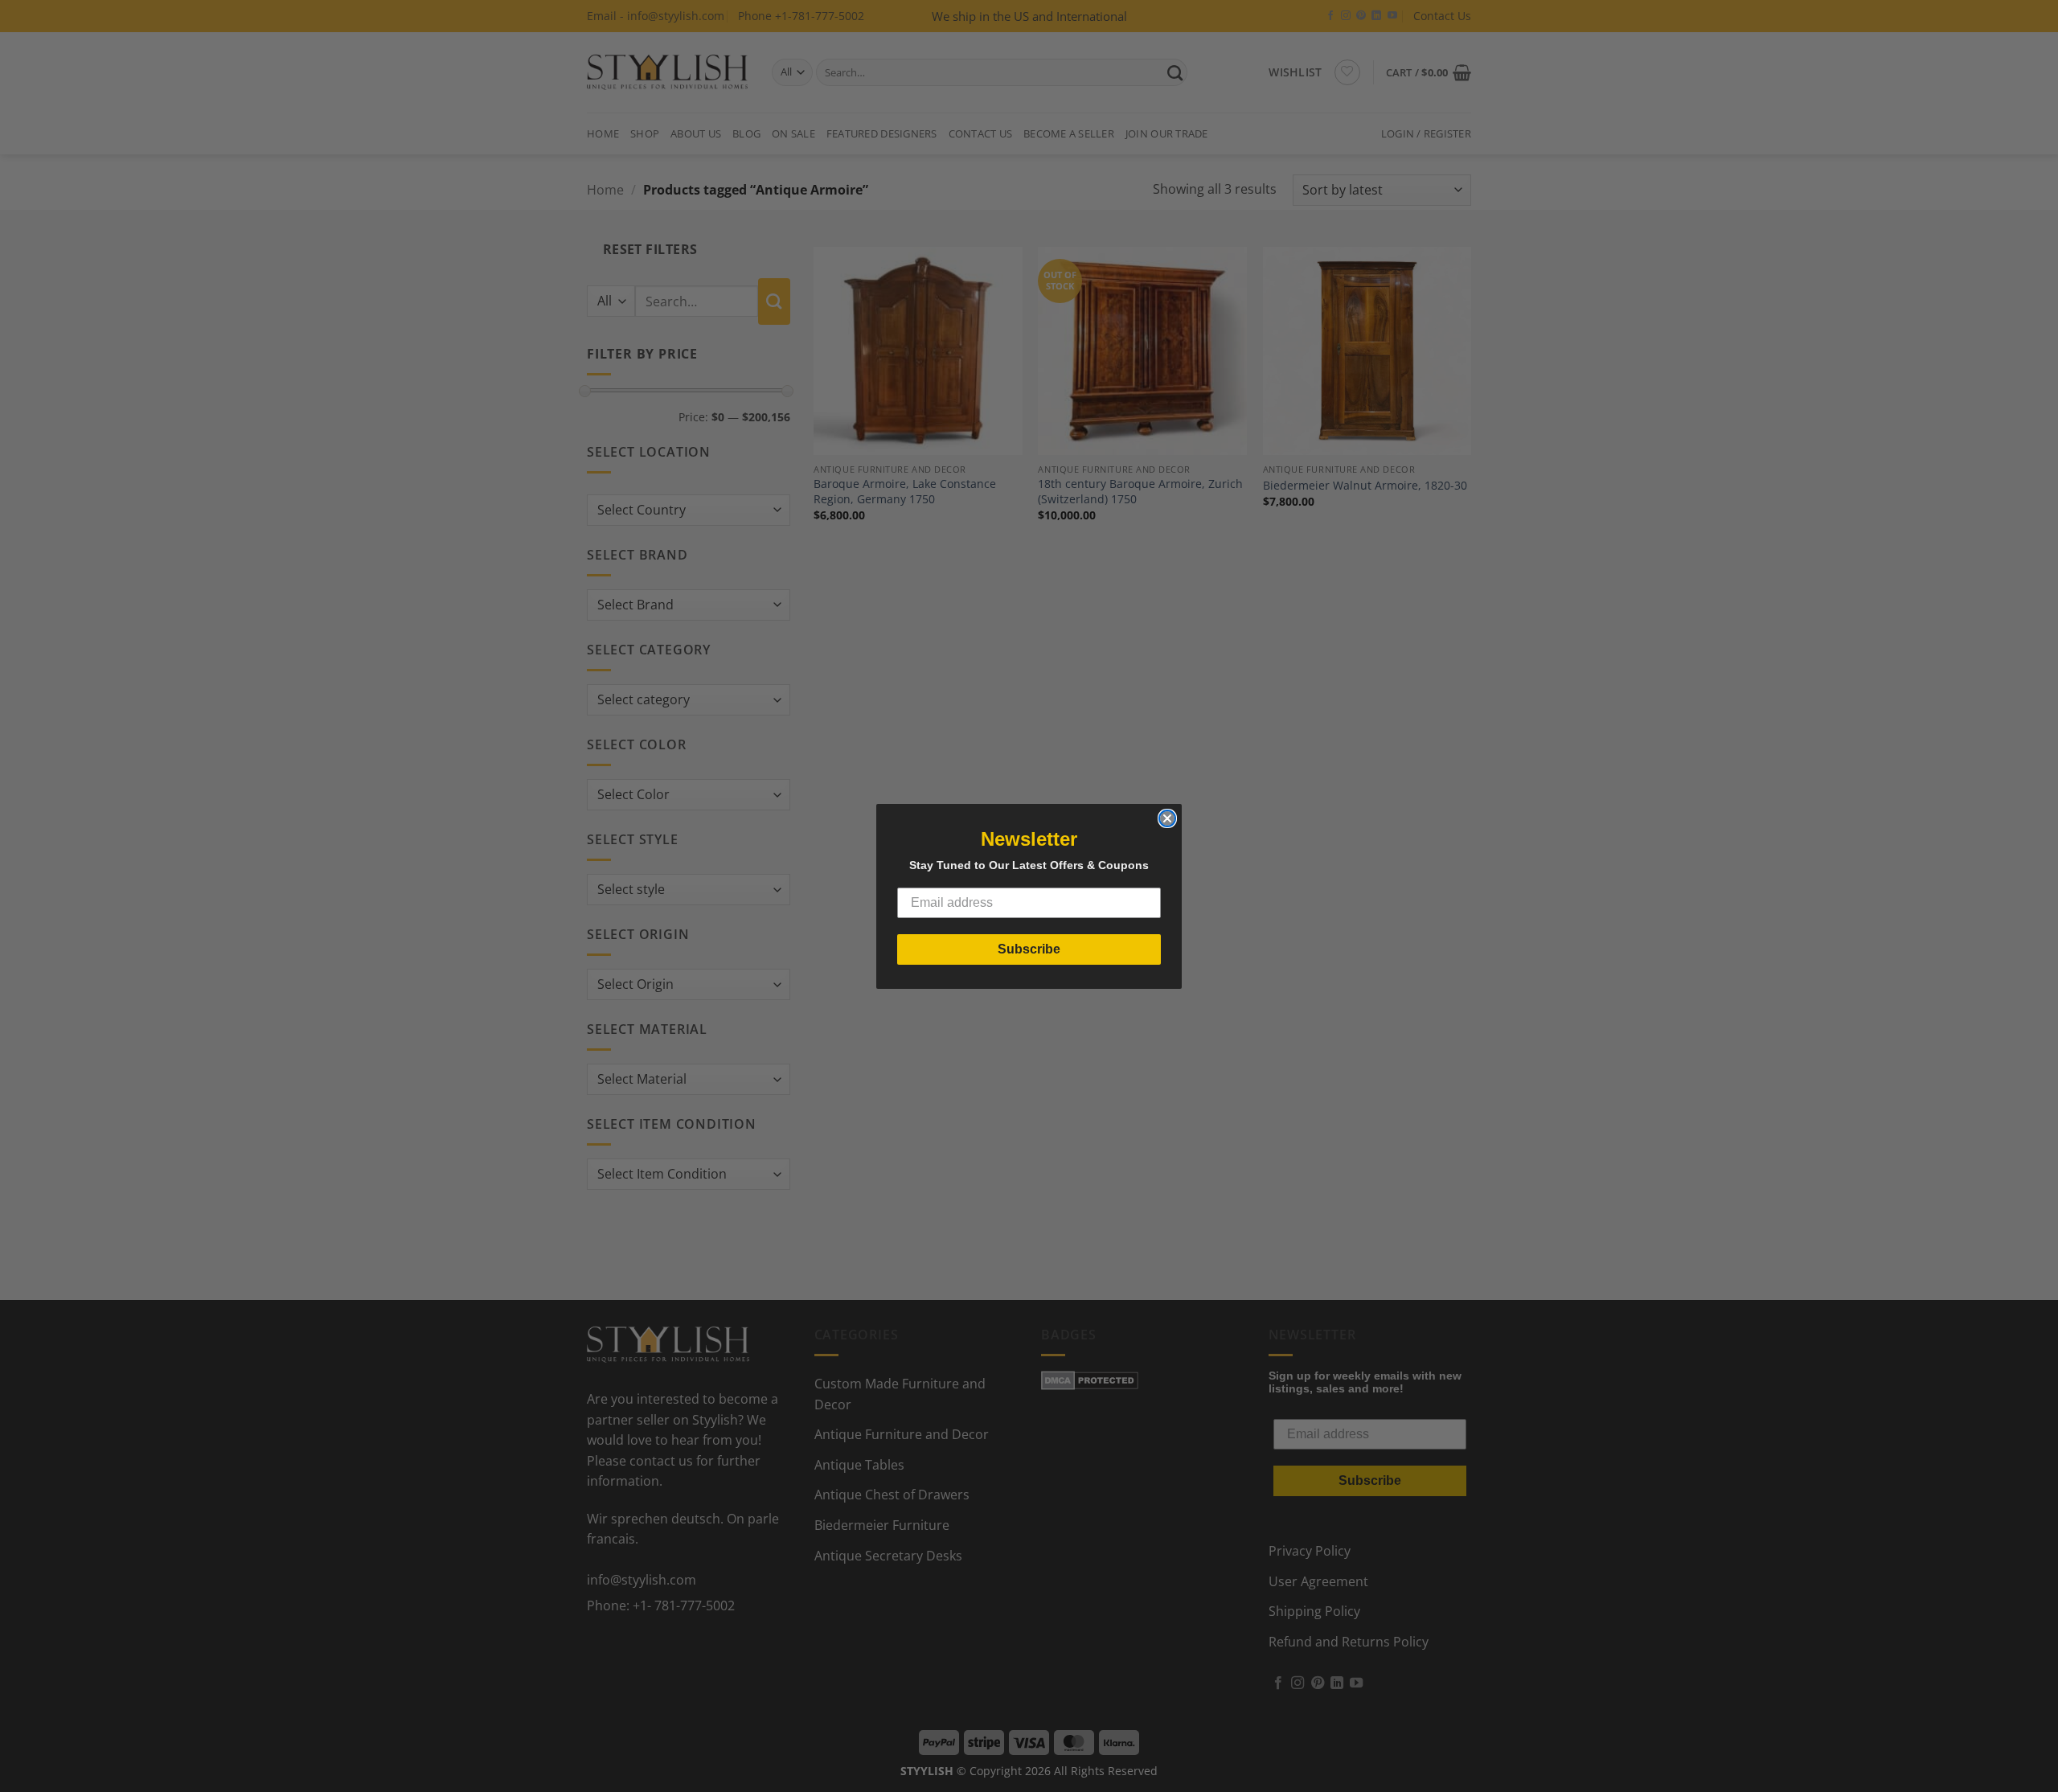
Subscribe (1029, 949)
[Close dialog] (1167, 818)
